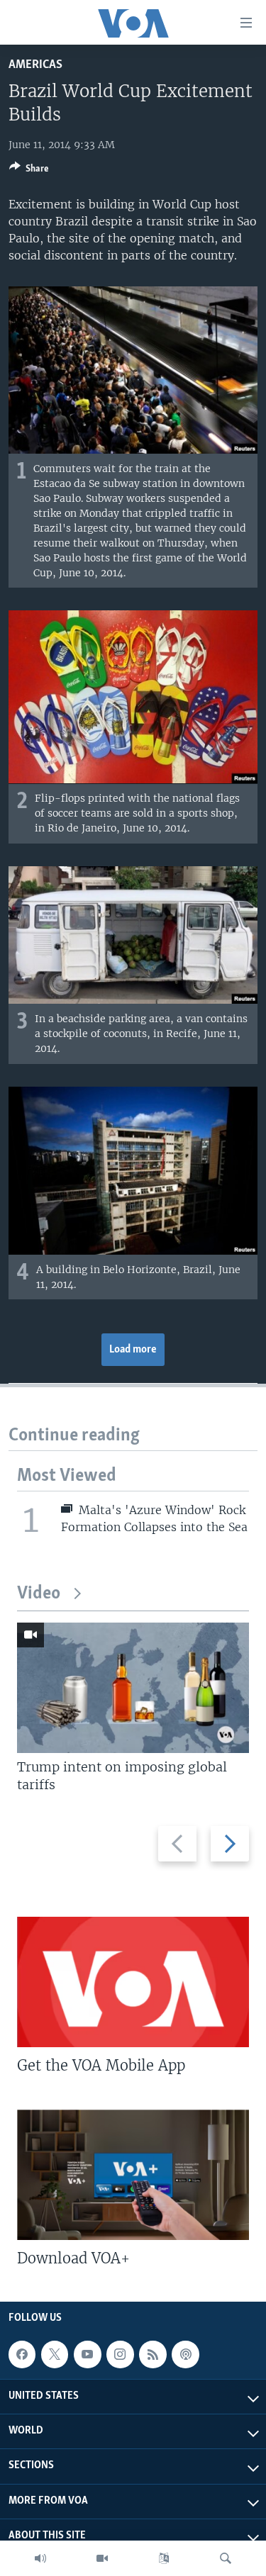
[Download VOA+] (133, 2175)
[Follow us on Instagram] (120, 2354)
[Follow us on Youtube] (87, 2354)
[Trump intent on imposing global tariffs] (133, 1688)
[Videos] (102, 2558)
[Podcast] (185, 2354)
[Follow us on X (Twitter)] (55, 2354)
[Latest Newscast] (40, 2558)
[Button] (29, 171)
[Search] (226, 2558)
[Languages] (164, 2558)
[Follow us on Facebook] (22, 2354)
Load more (133, 1350)
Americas (35, 65)
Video (39, 1594)
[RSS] (153, 2354)
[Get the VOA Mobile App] (133, 1982)
